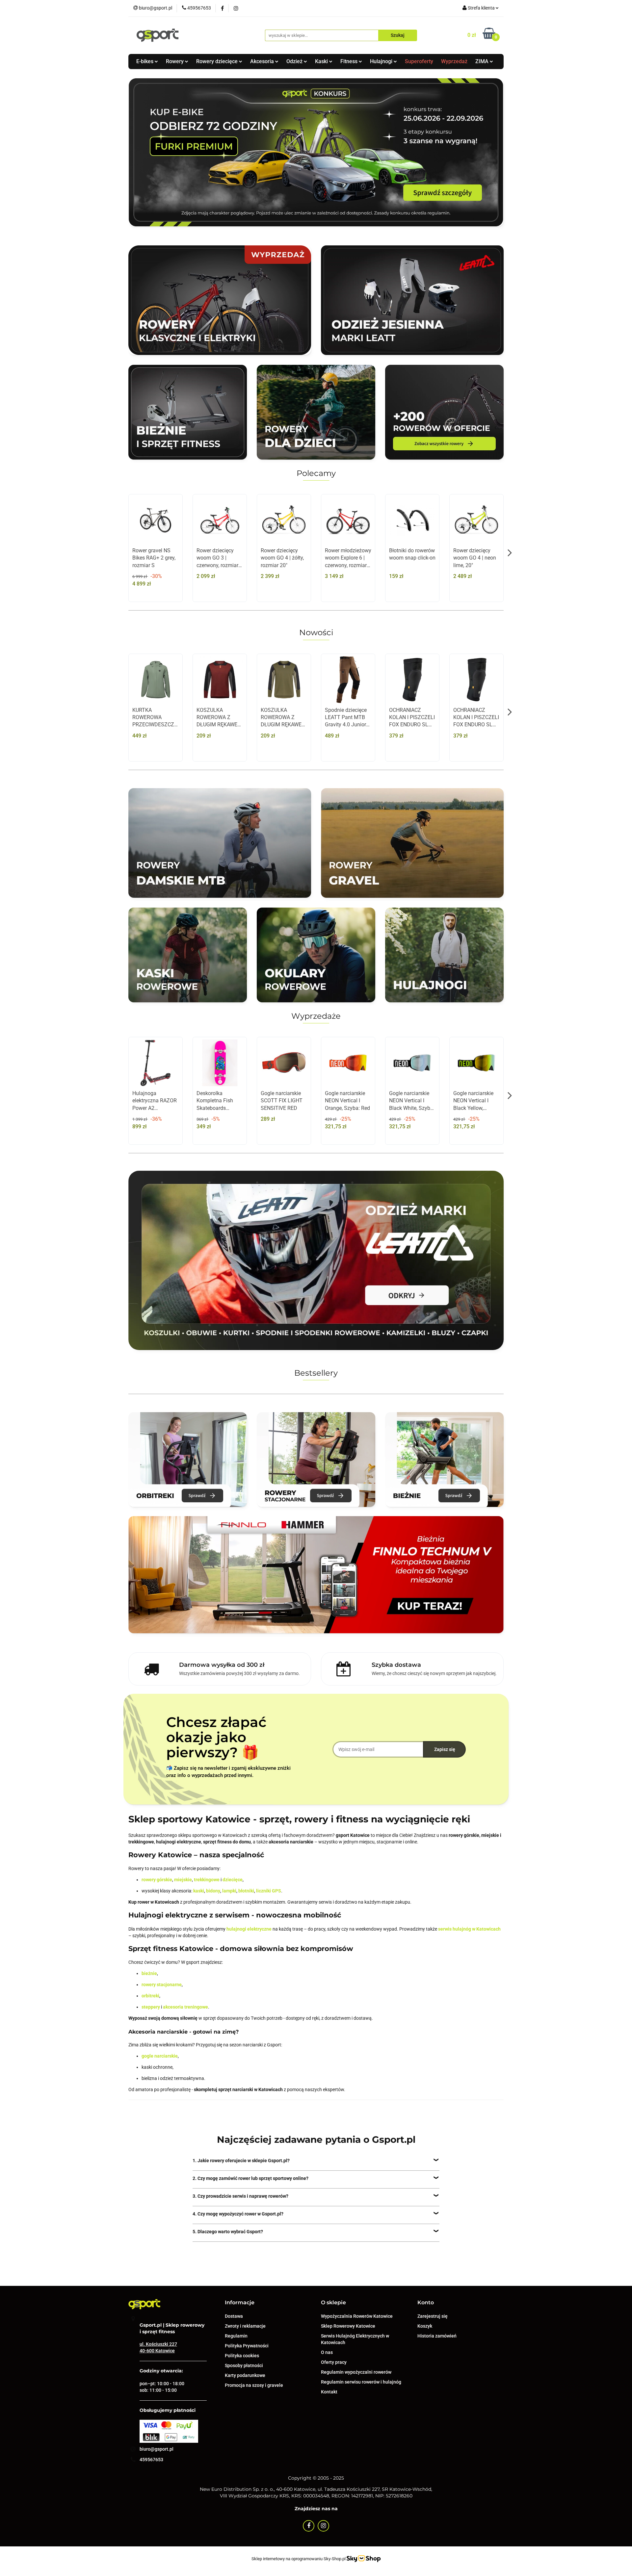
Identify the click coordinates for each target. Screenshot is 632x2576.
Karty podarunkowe (245, 2375)
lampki (229, 1891)
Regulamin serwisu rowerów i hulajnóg (361, 2382)
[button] (240, 2303)
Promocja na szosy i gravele (254, 2385)
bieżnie (149, 1973)
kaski (199, 1891)
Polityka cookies (242, 2356)
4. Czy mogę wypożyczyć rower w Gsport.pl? (238, 2214)
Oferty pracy (334, 2362)
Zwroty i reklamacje (245, 2326)
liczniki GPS (269, 1891)
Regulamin (236, 2336)
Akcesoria (263, 61)
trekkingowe (207, 1880)
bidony (213, 1891)
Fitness (350, 61)
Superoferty (419, 61)
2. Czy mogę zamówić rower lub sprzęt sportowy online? (250, 2178)
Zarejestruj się (433, 2316)
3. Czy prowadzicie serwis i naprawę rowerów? (240, 2196)
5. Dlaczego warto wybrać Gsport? (228, 2232)
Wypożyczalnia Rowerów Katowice (357, 2316)
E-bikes (145, 61)
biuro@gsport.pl (157, 2449)
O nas (327, 2352)
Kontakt (329, 2392)
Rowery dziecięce (218, 61)
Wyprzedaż (454, 61)
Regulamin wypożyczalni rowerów (356, 2372)
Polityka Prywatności (247, 2346)
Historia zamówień (437, 2336)
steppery (151, 2007)
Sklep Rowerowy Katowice (348, 2326)
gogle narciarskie (160, 2056)
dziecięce (233, 1880)
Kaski (322, 61)
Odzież (295, 61)
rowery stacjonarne (162, 1985)
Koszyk (425, 2326)
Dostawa (234, 2316)
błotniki (246, 1891)
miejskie (183, 1880)
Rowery (175, 61)
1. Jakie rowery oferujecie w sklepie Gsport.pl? (241, 2161)
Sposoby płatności (244, 2365)
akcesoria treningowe (185, 2007)
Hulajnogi (382, 61)
